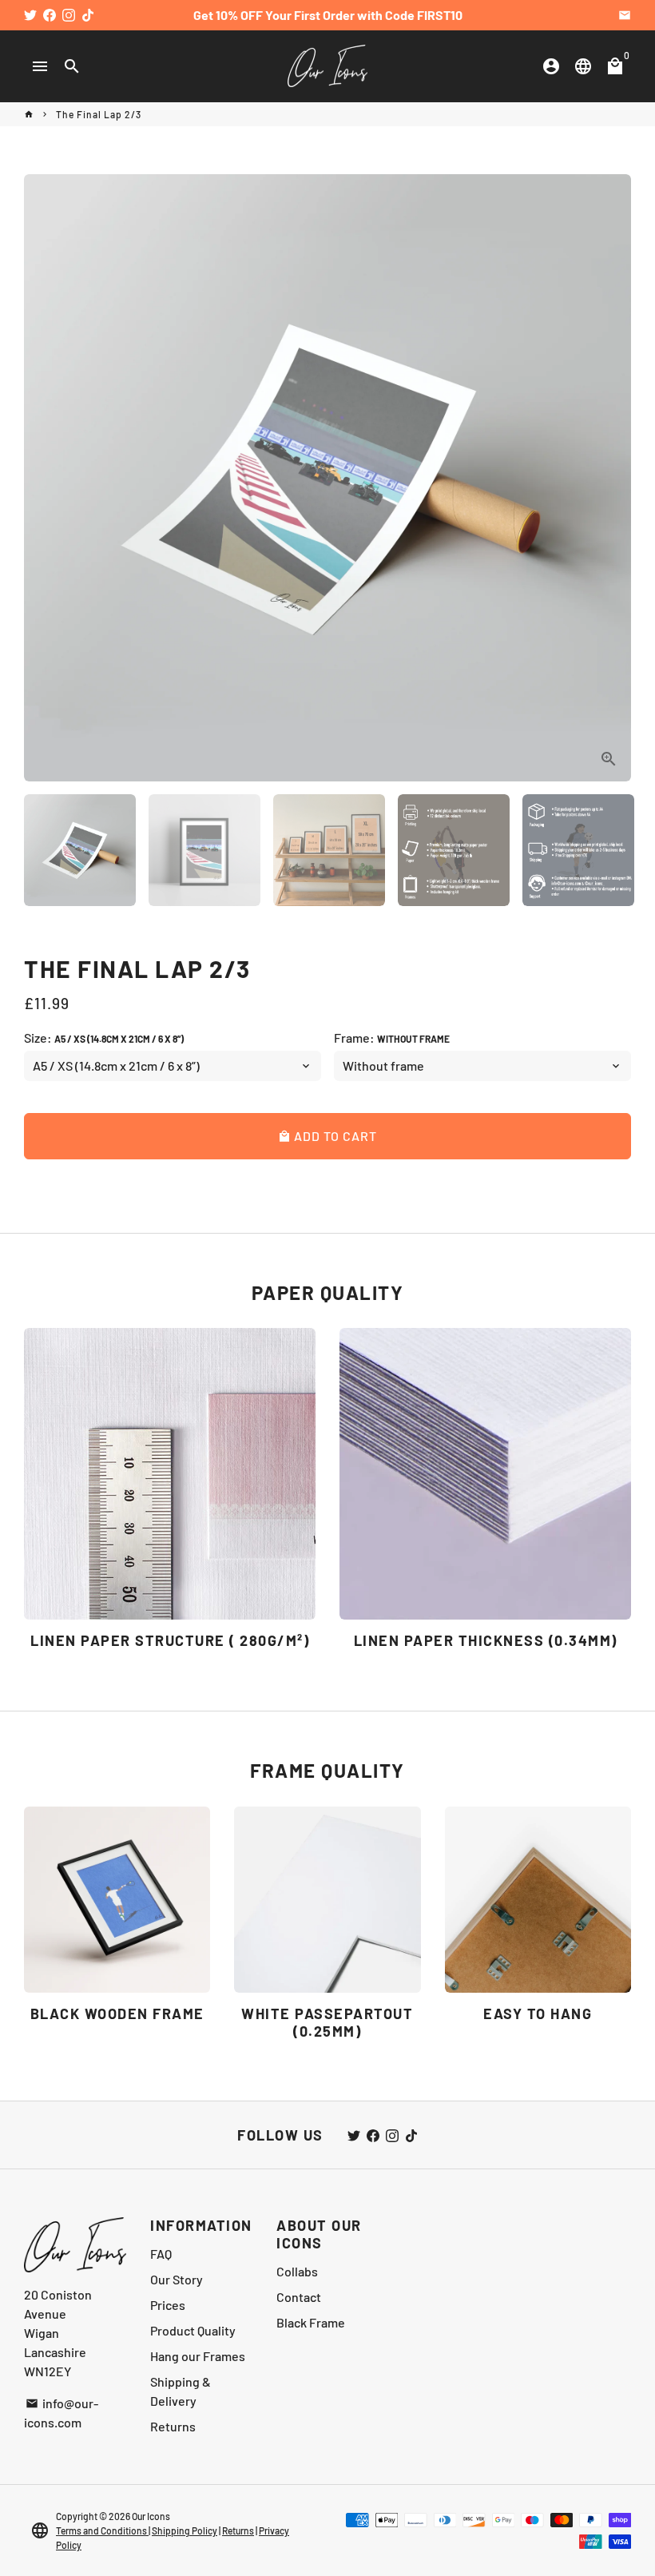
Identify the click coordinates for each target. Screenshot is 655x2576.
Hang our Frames (198, 2356)
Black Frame (311, 2322)
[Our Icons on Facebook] (50, 15)
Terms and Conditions (102, 2530)
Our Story (177, 2279)
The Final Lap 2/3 (99, 114)
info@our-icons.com (61, 2413)
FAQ (161, 2254)
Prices (168, 2305)
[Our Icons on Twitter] (30, 15)
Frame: (392, 1038)
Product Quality (193, 2330)
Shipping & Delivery (181, 2391)
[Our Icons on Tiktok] (88, 15)
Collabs (297, 2271)
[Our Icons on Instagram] (69, 15)
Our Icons (151, 2516)
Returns (173, 2426)
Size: (104, 1038)
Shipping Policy (185, 2530)
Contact (299, 2297)
